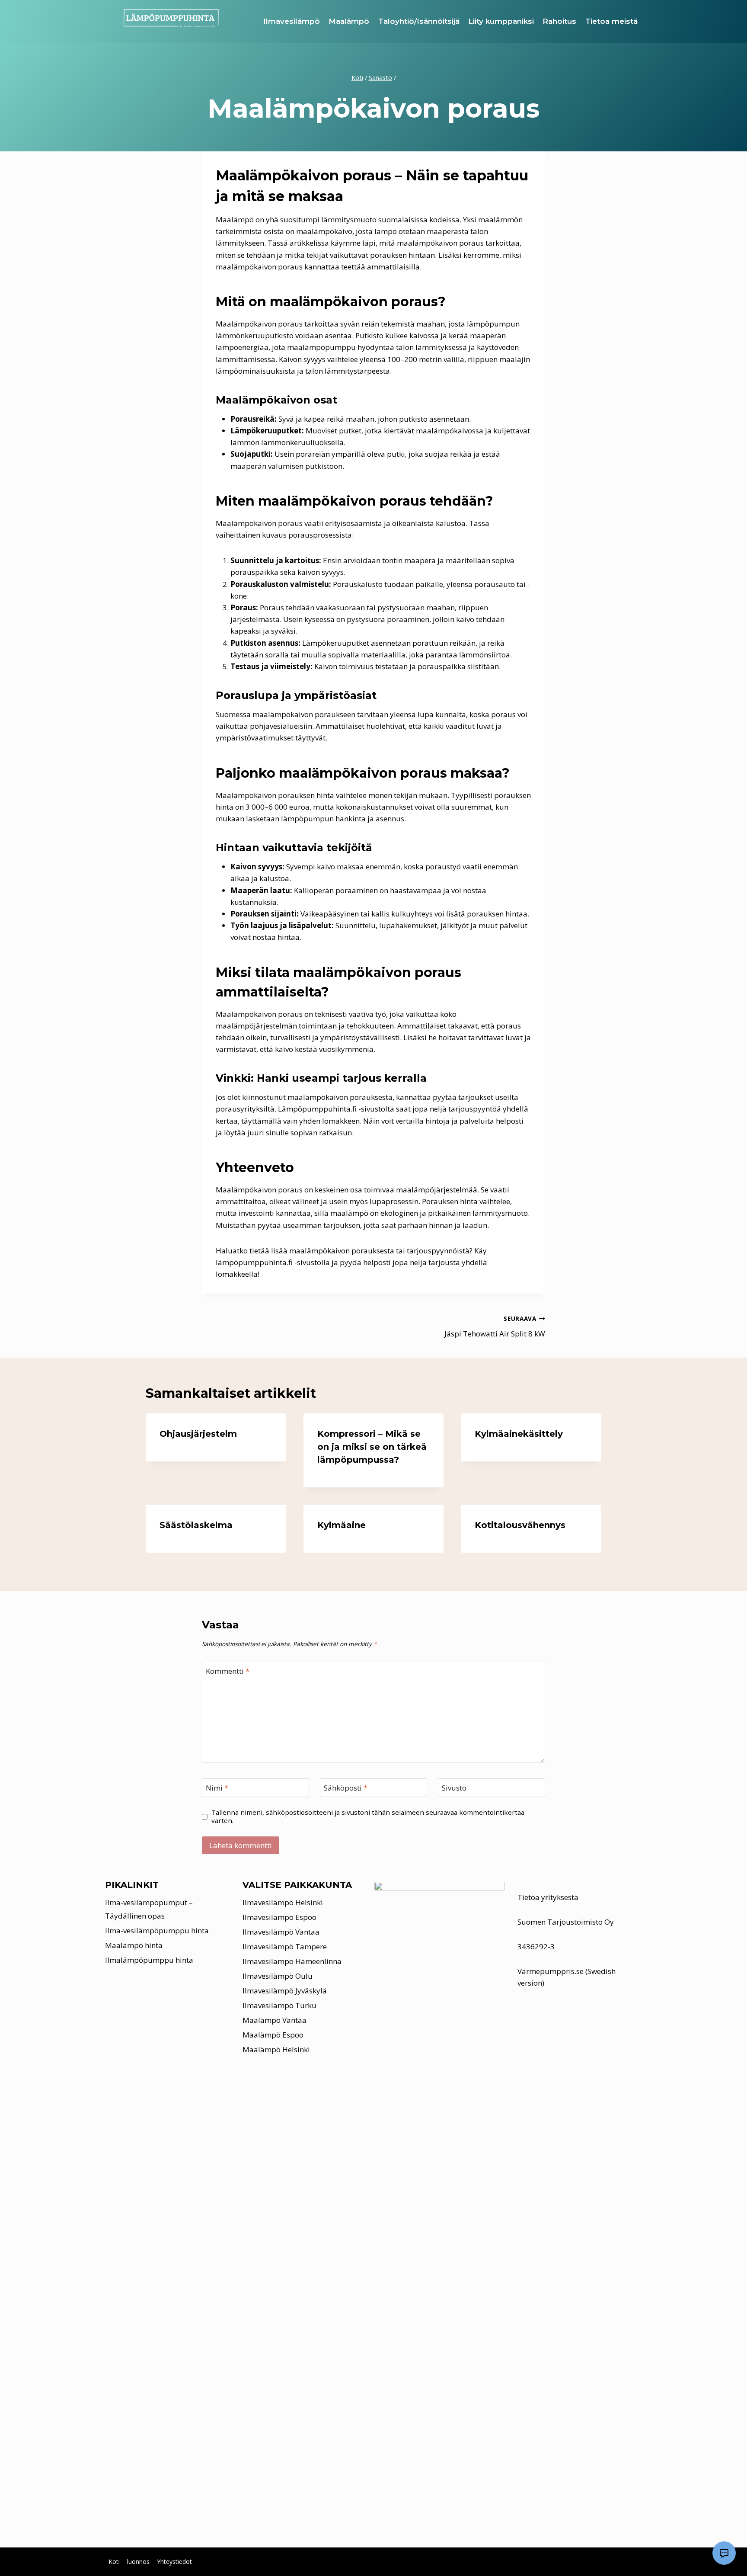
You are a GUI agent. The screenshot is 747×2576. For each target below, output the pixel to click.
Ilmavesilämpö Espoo (279, 1917)
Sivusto (454, 1788)
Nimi (217, 1788)
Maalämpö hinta (134, 1945)
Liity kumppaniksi (501, 21)
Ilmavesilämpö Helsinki (283, 1902)
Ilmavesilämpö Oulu (278, 1976)
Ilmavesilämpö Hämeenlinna (292, 1961)
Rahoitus (559, 21)
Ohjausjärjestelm (198, 1434)
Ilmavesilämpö (292, 21)
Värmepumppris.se (551, 1971)
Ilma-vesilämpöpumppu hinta (157, 1930)
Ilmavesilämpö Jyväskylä (285, 1991)
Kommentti (228, 1671)
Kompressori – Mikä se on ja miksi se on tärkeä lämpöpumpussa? (372, 1447)
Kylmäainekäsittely (519, 1434)
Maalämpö (349, 21)
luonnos (138, 2562)
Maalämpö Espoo (273, 2035)
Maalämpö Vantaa (275, 2020)
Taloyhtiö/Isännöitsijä (419, 21)
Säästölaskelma (196, 1525)
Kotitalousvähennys (520, 1525)
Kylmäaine (342, 1525)
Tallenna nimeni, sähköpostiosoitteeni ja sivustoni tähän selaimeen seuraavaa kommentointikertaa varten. (368, 1817)
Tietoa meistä (611, 21)
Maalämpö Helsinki (276, 2049)
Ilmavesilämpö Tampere (285, 1946)
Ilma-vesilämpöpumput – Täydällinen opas (149, 1909)
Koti (114, 2562)
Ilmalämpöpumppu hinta (149, 1960)
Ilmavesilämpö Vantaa (281, 1932)
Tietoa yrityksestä (548, 1897)
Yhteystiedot (174, 2562)
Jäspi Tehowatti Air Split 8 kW (495, 1326)
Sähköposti (346, 1788)
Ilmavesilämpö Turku (279, 2005)
